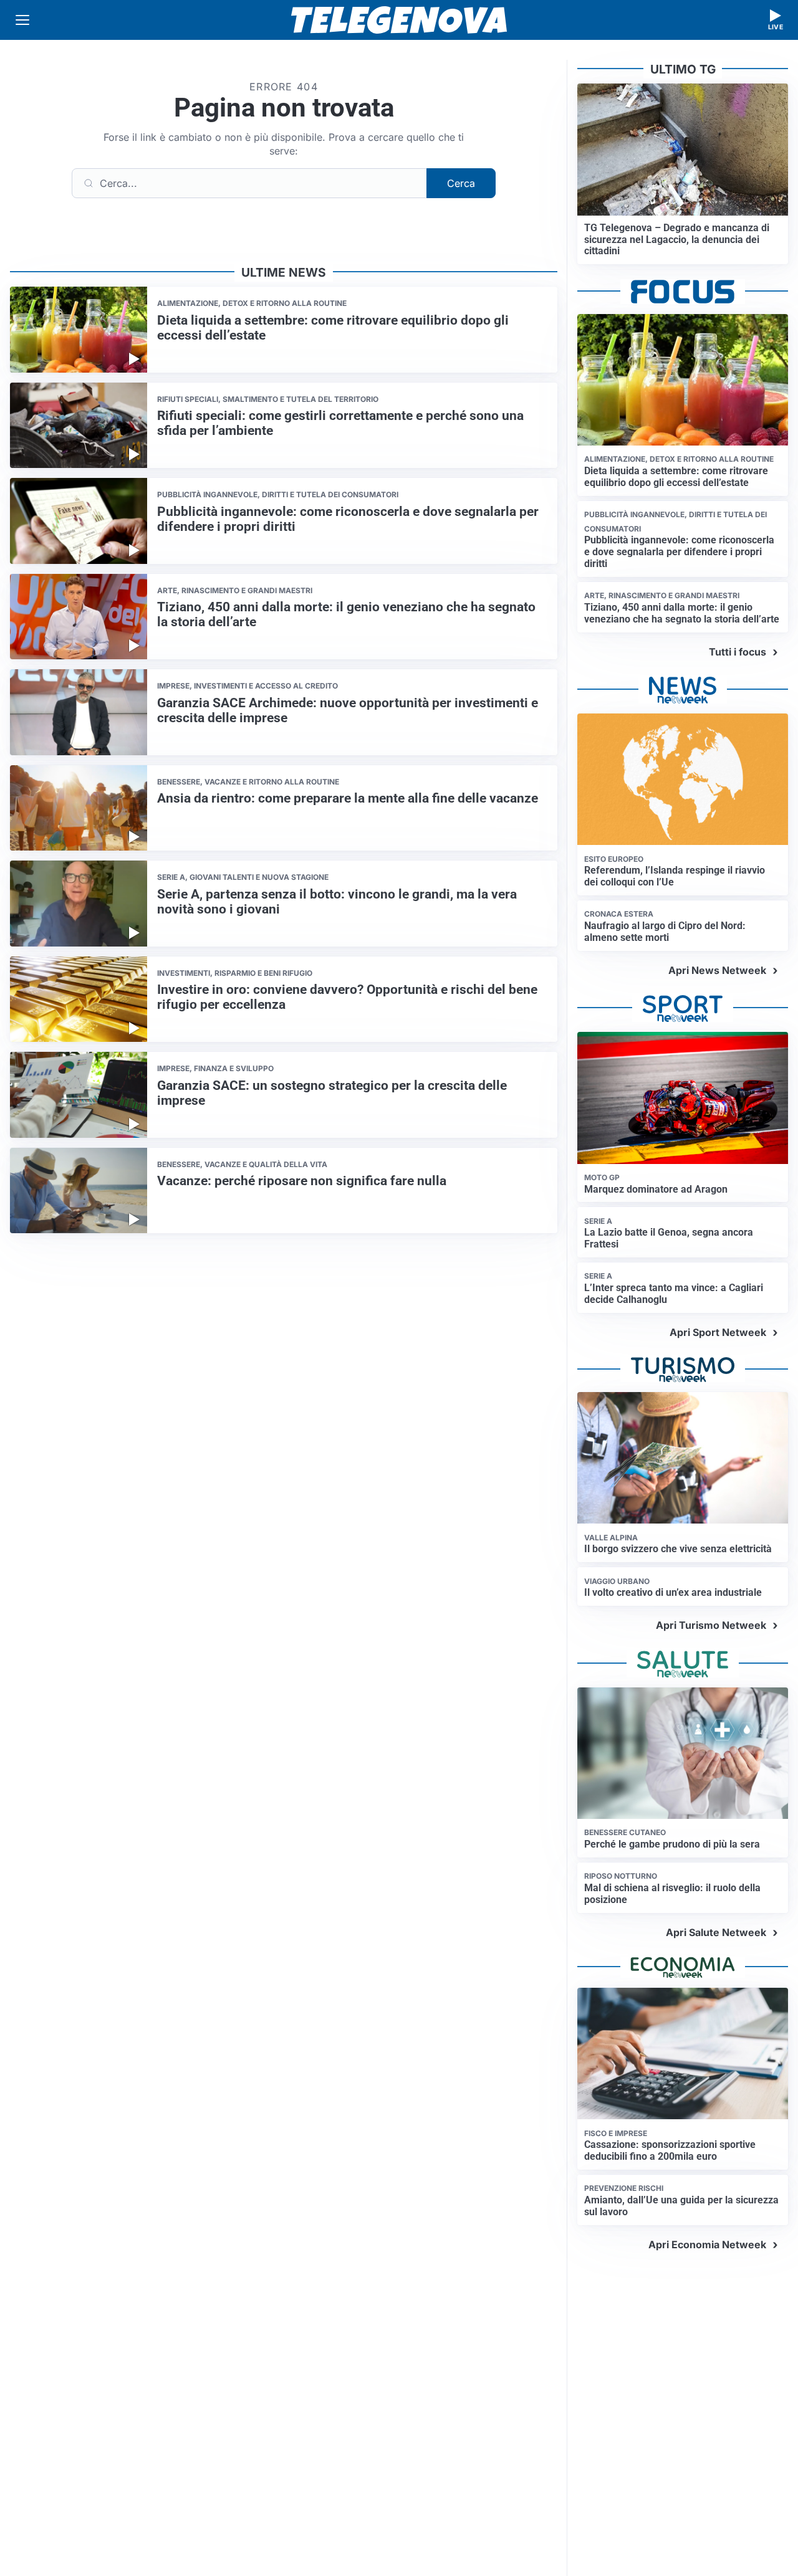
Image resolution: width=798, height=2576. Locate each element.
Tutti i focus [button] (738, 652)
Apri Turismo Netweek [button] (711, 1625)
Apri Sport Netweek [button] (718, 1332)
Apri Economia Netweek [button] (707, 2244)
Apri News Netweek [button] (717, 970)
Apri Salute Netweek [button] (716, 1932)
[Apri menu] (22, 20)
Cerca (461, 183)
